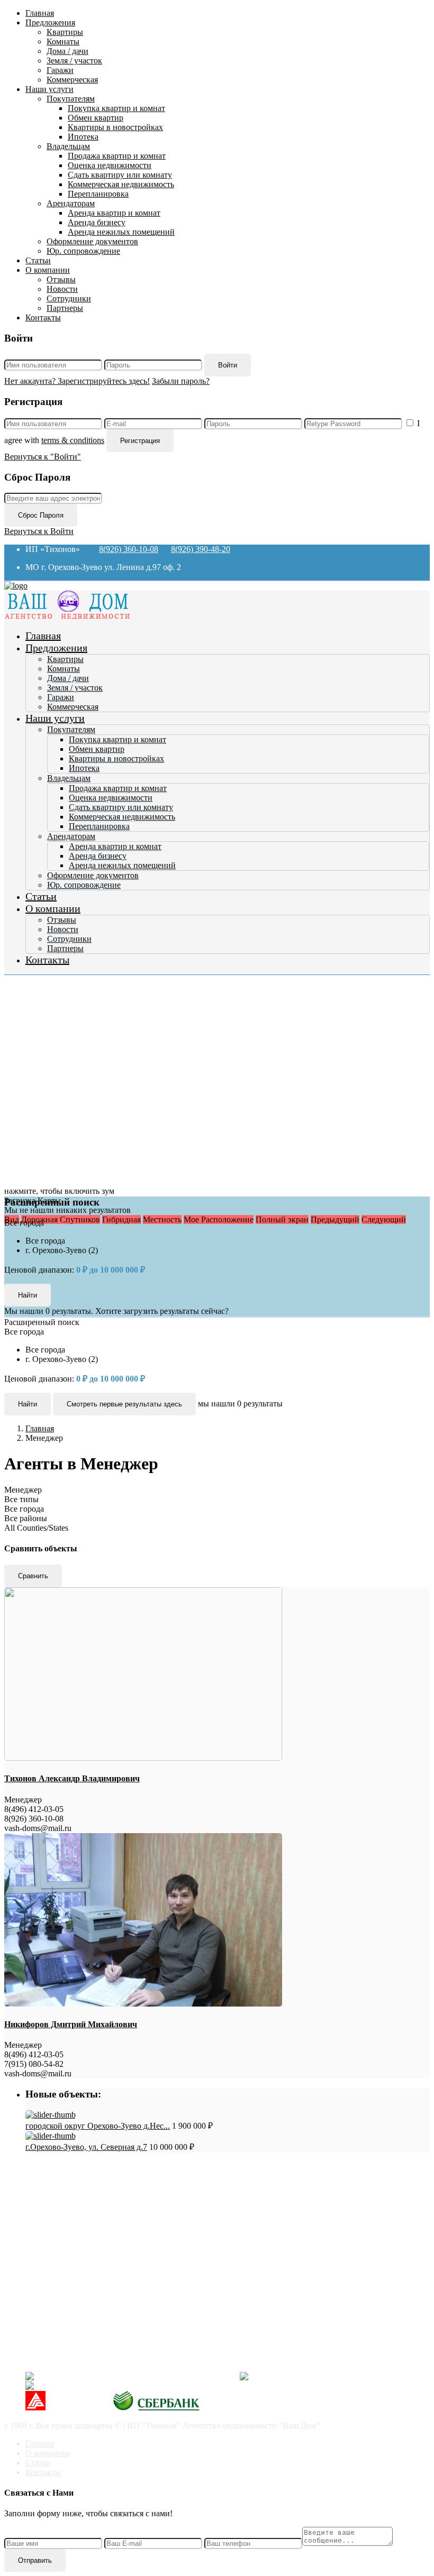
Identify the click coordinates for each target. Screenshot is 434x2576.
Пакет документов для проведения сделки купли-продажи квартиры (171, 2207)
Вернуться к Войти (39, 531)
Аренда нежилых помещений (121, 232)
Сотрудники (69, 298)
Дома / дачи (67, 51)
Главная (40, 13)
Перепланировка (98, 194)
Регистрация (140, 441)
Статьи (38, 260)
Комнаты (63, 42)
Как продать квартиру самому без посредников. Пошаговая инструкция (177, 2198)
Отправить (35, 2560)
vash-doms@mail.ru (59, 2340)
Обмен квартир (96, 118)
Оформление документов (92, 241)
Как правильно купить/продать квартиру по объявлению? (151, 2226)
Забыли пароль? (181, 381)
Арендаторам (71, 203)
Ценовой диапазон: (39, 1270)
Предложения (50, 22)
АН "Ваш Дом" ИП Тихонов (77, 2358)
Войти (228, 365)
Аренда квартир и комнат (114, 213)
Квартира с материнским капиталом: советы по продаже (149, 2236)
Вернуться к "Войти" (43, 457)
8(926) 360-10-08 (129, 549)
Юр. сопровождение (83, 251)
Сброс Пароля (41, 515)
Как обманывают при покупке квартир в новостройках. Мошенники (171, 2188)
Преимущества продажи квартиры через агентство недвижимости (166, 2217)
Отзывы (61, 279)
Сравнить (33, 1576)
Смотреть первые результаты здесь (124, 1404)
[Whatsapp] (112, 2386)
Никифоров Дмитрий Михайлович (71, 2024)
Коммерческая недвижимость (121, 184)
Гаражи (60, 70)
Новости (62, 289)
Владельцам (68, 146)
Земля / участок (74, 61)
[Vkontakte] (129, 2376)
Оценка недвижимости (110, 165)
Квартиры (65, 32)
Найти (28, 1404)
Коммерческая (72, 80)
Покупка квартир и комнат (116, 108)
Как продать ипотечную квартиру (108, 2245)
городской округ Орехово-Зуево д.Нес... (98, 2126)
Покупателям (71, 99)
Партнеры (65, 308)
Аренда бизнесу (97, 222)
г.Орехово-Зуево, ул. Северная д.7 (86, 2147)
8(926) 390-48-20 (201, 549)
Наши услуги (49, 89)
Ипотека (83, 137)
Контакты (43, 318)
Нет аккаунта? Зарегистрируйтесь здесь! (77, 381)
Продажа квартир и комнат (117, 156)
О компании (48, 270)
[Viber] (319, 2376)
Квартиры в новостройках (115, 127)
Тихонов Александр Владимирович (72, 1778)
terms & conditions (73, 440)
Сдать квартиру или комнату (120, 175)
